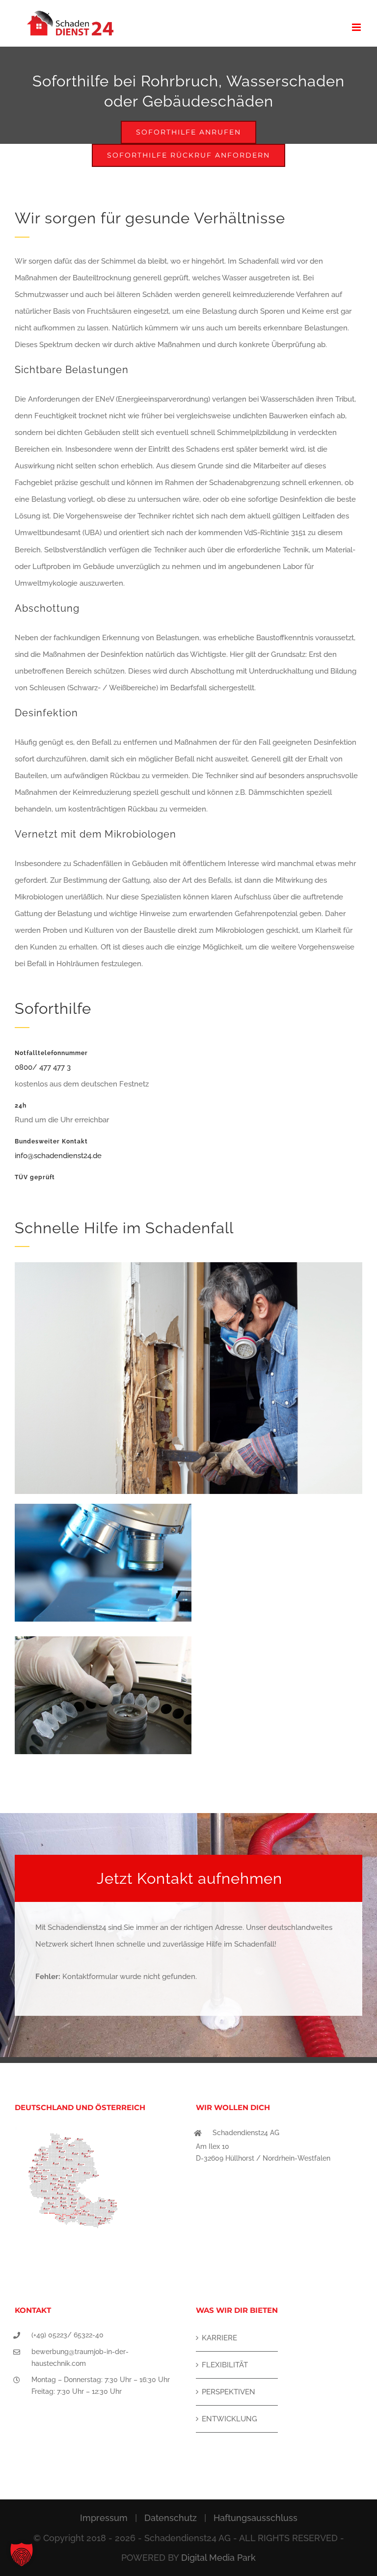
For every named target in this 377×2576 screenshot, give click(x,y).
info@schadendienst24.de (58, 1156)
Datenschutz (171, 2518)
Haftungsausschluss (256, 2518)
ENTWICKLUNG (229, 2419)
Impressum (104, 2518)
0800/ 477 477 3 (43, 1067)
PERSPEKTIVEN (229, 2392)
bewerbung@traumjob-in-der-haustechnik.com (80, 2358)
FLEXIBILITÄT (225, 2365)
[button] (22, 2554)
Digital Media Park (218, 2558)
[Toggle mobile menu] (357, 27)
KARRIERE (219, 2338)
